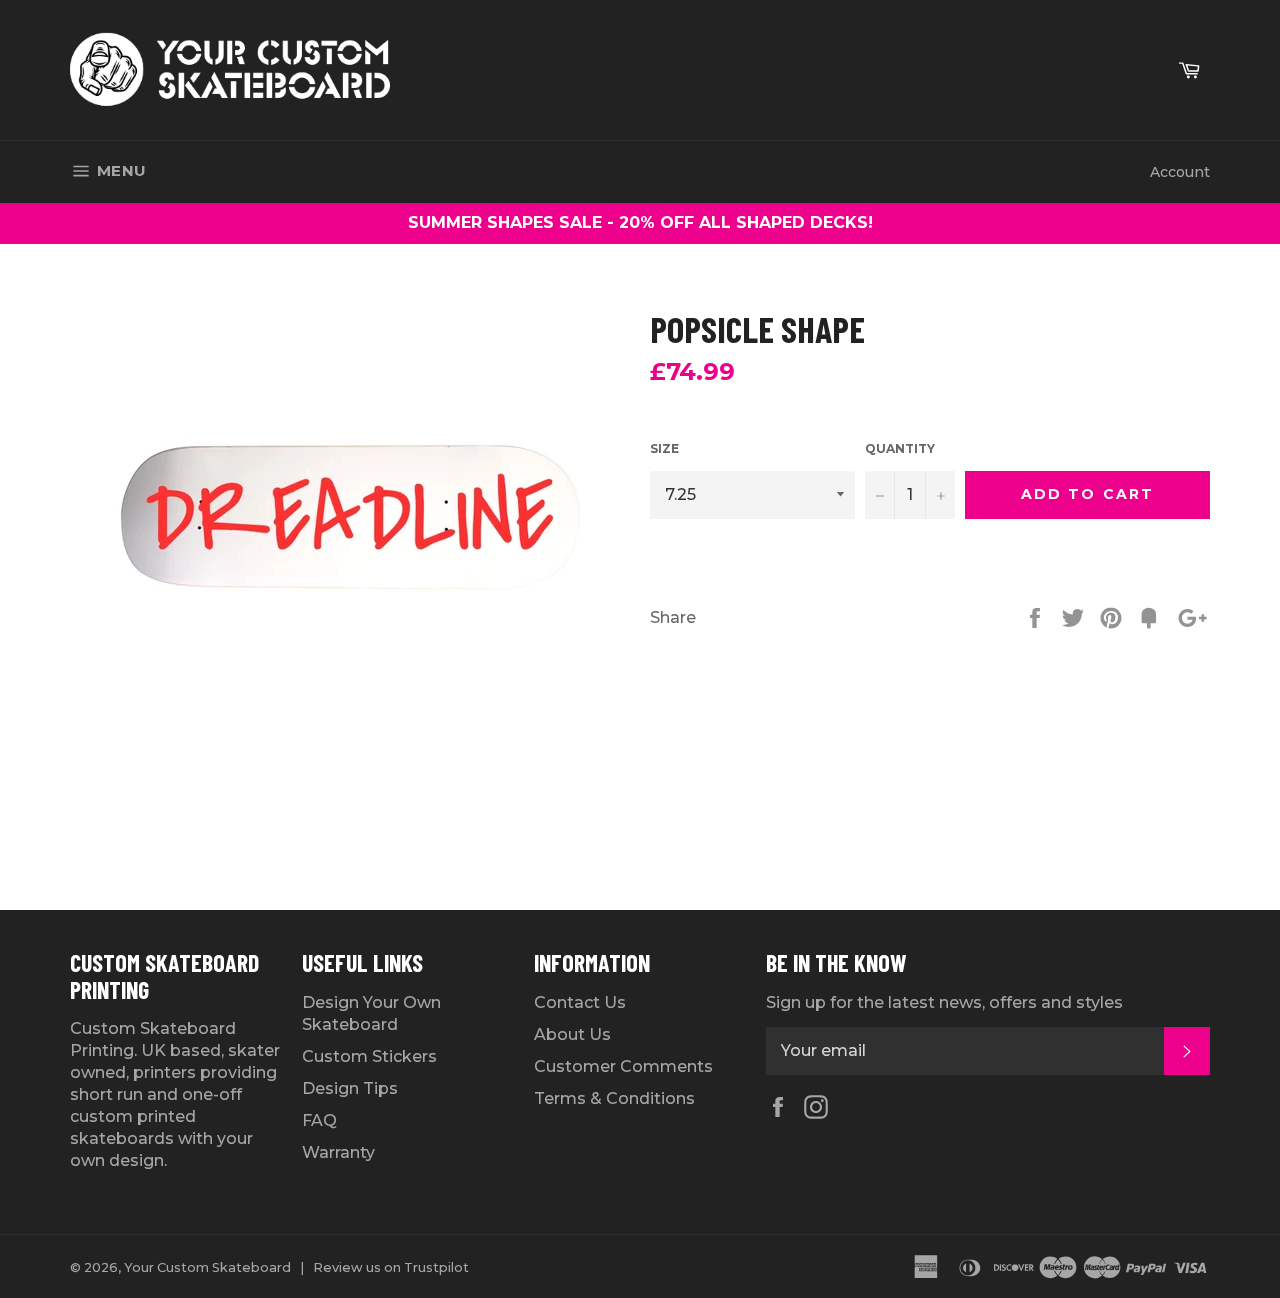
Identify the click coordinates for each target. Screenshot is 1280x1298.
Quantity (900, 448)
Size (664, 448)
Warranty (338, 1152)
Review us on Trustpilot (391, 1267)
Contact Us (580, 1002)
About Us (572, 1034)
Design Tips (350, 1088)
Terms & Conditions (614, 1098)
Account (1180, 172)
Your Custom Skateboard (207, 1267)
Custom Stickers (369, 1056)
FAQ (319, 1120)
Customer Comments (623, 1066)
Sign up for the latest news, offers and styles (944, 1002)
